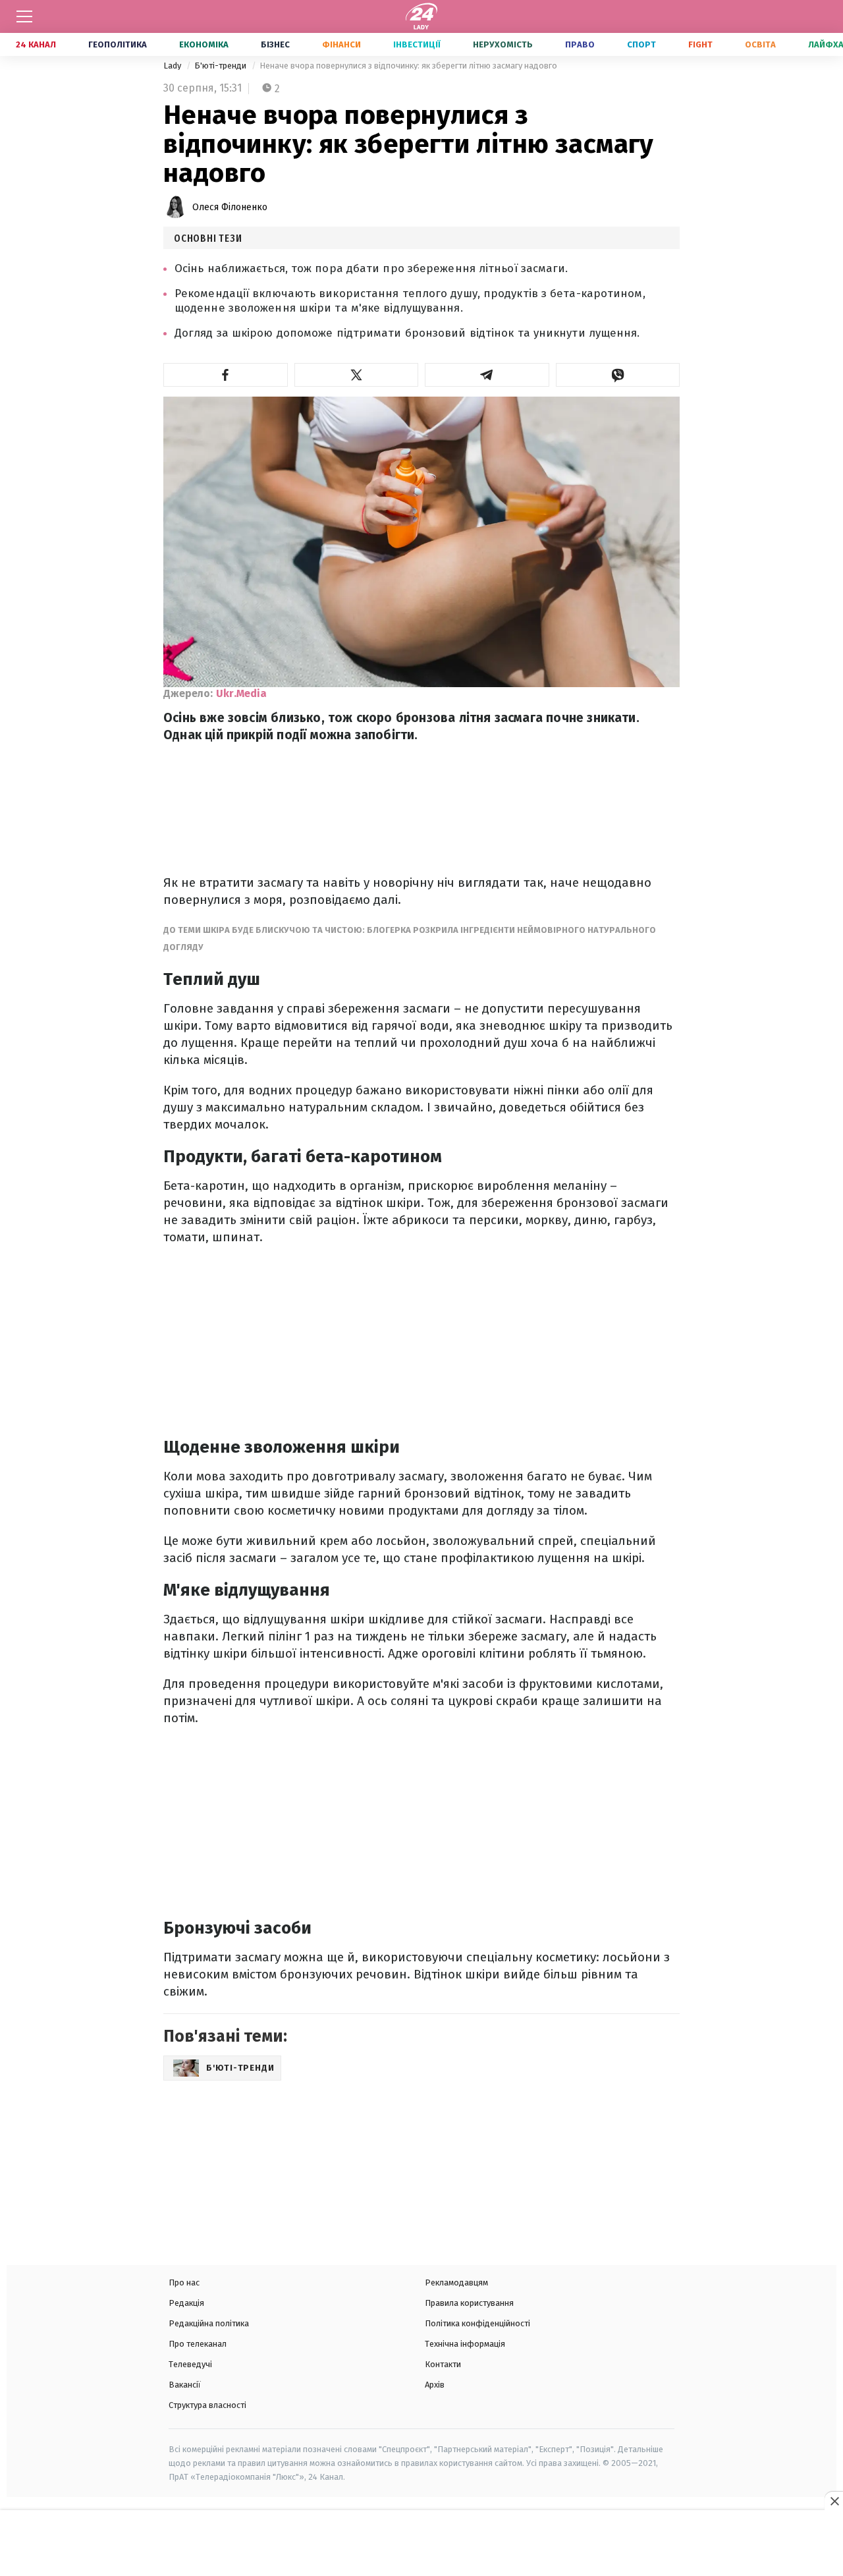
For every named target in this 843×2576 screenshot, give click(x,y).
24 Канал (36, 44)
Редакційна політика (209, 2323)
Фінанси (341, 44)
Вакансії (185, 2385)
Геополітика (118, 44)
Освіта (760, 44)
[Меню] (24, 16)
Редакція (186, 2303)
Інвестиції (417, 44)
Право (580, 44)
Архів (435, 2385)
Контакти (443, 2364)
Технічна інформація (465, 2344)
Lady (173, 66)
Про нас (184, 2282)
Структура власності (207, 2405)
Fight (700, 44)
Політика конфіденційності (477, 2323)
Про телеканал (198, 2344)
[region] (421, 2544)
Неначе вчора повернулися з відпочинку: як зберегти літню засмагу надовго (408, 66)
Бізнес (275, 44)
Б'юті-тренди (221, 66)
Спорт (641, 44)
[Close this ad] (834, 2501)
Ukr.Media (241, 693)
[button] (226, 375)
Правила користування (469, 2303)
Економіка (204, 44)
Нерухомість (503, 44)
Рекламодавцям (456, 2282)
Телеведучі (190, 2364)
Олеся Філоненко (230, 207)
